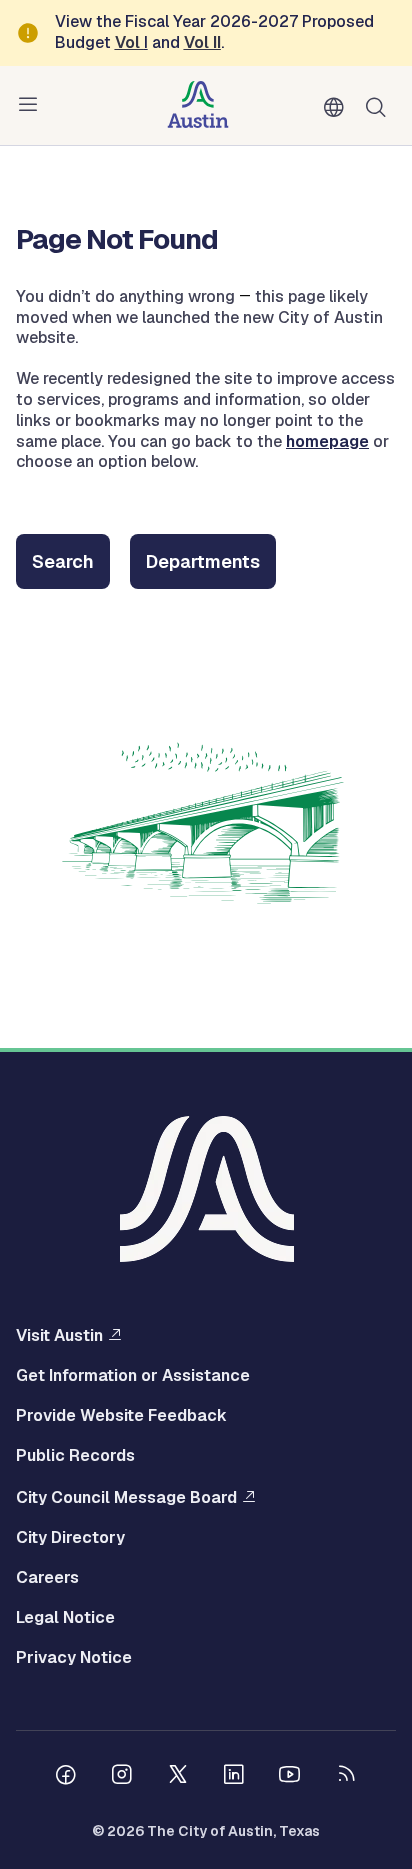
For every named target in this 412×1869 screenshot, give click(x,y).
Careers (47, 1578)
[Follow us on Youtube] (290, 1777)
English (338, 108)
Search (380, 105)
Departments (203, 561)
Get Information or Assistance (133, 1376)
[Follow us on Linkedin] (234, 1777)
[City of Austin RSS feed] (346, 1777)
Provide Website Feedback (121, 1416)
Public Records (75, 1456)
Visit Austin (59, 1335)
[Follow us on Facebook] (66, 1777)
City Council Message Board (126, 1497)
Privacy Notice (74, 1658)
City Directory (70, 1538)
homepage (327, 441)
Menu (32, 105)
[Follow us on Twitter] (178, 1777)
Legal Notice (65, 1618)
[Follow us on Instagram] (122, 1777)
